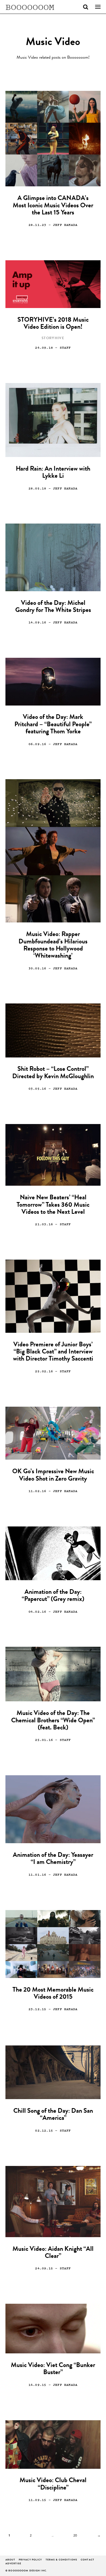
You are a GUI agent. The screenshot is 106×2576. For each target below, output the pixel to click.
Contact (88, 2560)
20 (75, 2536)
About (10, 2560)
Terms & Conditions (61, 2560)
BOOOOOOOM (30, 7)
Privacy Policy (30, 2560)
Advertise (13, 2564)
